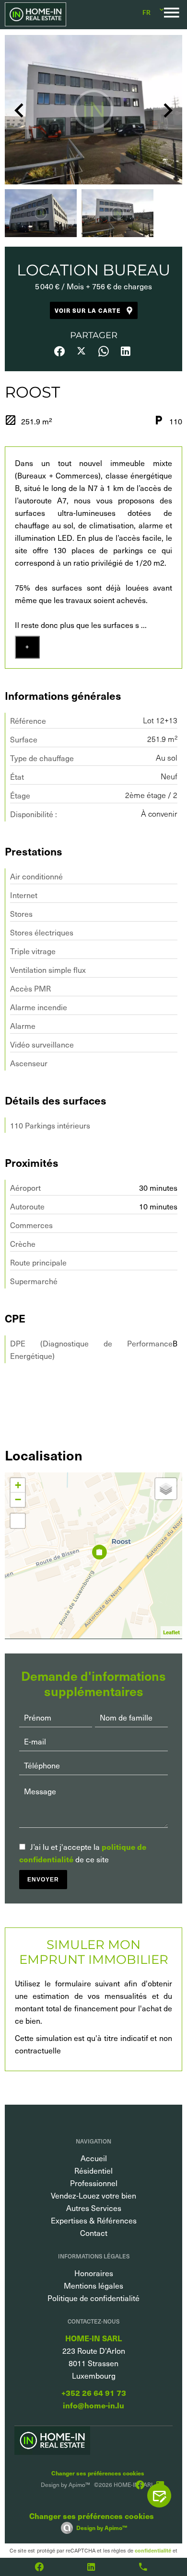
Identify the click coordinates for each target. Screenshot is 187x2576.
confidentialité (153, 2550)
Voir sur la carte (88, 310)
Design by (102, 2528)
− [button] (18, 1499)
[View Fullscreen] (18, 1521)
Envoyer (43, 1880)
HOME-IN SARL (93, 2338)
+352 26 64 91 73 (94, 2393)
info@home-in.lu (93, 2405)
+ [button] (18, 1485)
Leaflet (171, 1632)
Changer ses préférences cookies (98, 2473)
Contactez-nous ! (164, 2496)
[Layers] (166, 1489)
